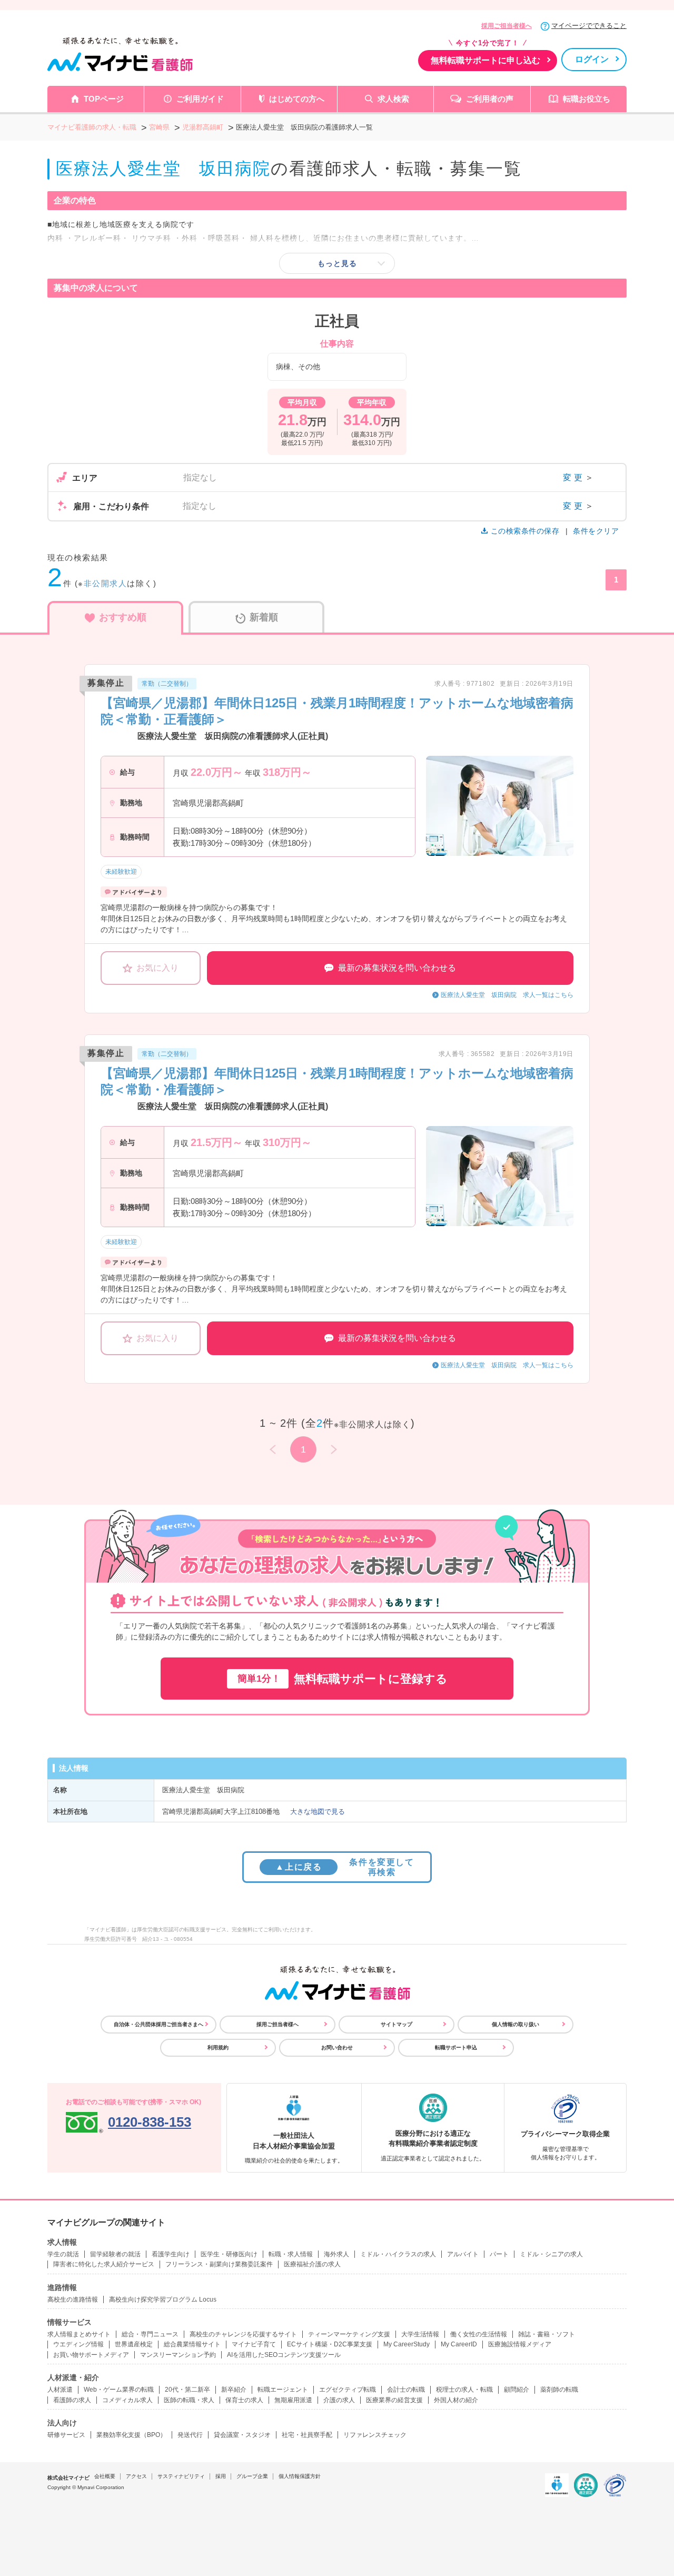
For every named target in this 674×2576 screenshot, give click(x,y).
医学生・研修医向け (229, 2254)
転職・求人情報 (291, 2254)
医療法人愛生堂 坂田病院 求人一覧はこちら (507, 995)
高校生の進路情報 (73, 2299)
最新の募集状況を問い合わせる (397, 968)
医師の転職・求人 (189, 2400)
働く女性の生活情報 (479, 2334)
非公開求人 (106, 583)
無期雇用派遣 (293, 2400)
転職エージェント (283, 2390)
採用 (221, 2476)
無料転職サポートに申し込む (485, 60)
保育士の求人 (244, 2400)
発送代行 (190, 2435)
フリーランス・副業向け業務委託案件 (219, 2264)
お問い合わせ (337, 2047)
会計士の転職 (406, 2390)
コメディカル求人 (127, 2400)
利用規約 (218, 2047)
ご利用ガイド (200, 99)
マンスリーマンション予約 (178, 2355)
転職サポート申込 (456, 2047)
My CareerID (459, 2344)
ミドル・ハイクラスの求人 (398, 2254)
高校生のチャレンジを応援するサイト (243, 2334)
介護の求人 (339, 2400)
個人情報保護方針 (300, 2476)
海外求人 (336, 2254)
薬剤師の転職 (559, 2390)
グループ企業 (252, 2476)
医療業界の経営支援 (394, 2400)
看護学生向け (171, 2254)
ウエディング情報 (78, 2344)
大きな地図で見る (318, 1812)
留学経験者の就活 (115, 2254)
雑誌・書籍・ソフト (547, 2334)
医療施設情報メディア (520, 2344)
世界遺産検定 (134, 2344)
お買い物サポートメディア (91, 2355)
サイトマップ (397, 2024)
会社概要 (105, 2476)
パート (499, 2254)
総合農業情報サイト (192, 2344)
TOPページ (104, 99)
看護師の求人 (72, 2400)
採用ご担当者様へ (507, 26)
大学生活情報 (420, 2334)
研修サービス (66, 2435)
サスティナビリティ (181, 2476)
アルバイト (463, 2254)
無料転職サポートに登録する (343, 1679)
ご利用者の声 (490, 99)
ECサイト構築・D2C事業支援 (330, 2344)
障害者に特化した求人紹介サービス (104, 2264)
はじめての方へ (297, 99)
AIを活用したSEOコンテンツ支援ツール (284, 2355)
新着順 (264, 617)
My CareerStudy (407, 2344)
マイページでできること (589, 26)
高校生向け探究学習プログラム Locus (163, 2299)
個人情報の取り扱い (516, 2024)
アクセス (136, 2476)
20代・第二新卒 (187, 2390)
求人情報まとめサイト (79, 2334)
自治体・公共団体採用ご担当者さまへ (158, 2024)
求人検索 (393, 99)
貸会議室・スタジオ (242, 2435)
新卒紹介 (234, 2390)
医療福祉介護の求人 (312, 2264)
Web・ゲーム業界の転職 (119, 2390)
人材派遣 (60, 2390)
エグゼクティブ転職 (348, 2390)
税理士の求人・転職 (464, 2390)
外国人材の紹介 (456, 2400)
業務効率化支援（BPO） (131, 2435)
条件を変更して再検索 (345, 1867)
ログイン (592, 59)
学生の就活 (63, 2254)
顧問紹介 (517, 2390)
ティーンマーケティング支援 (349, 2334)
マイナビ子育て (254, 2344)
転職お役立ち (587, 99)
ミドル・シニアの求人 (551, 2254)
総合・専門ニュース (150, 2334)
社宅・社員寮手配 (307, 2435)
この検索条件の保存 (525, 531)
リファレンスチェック (375, 2435)
